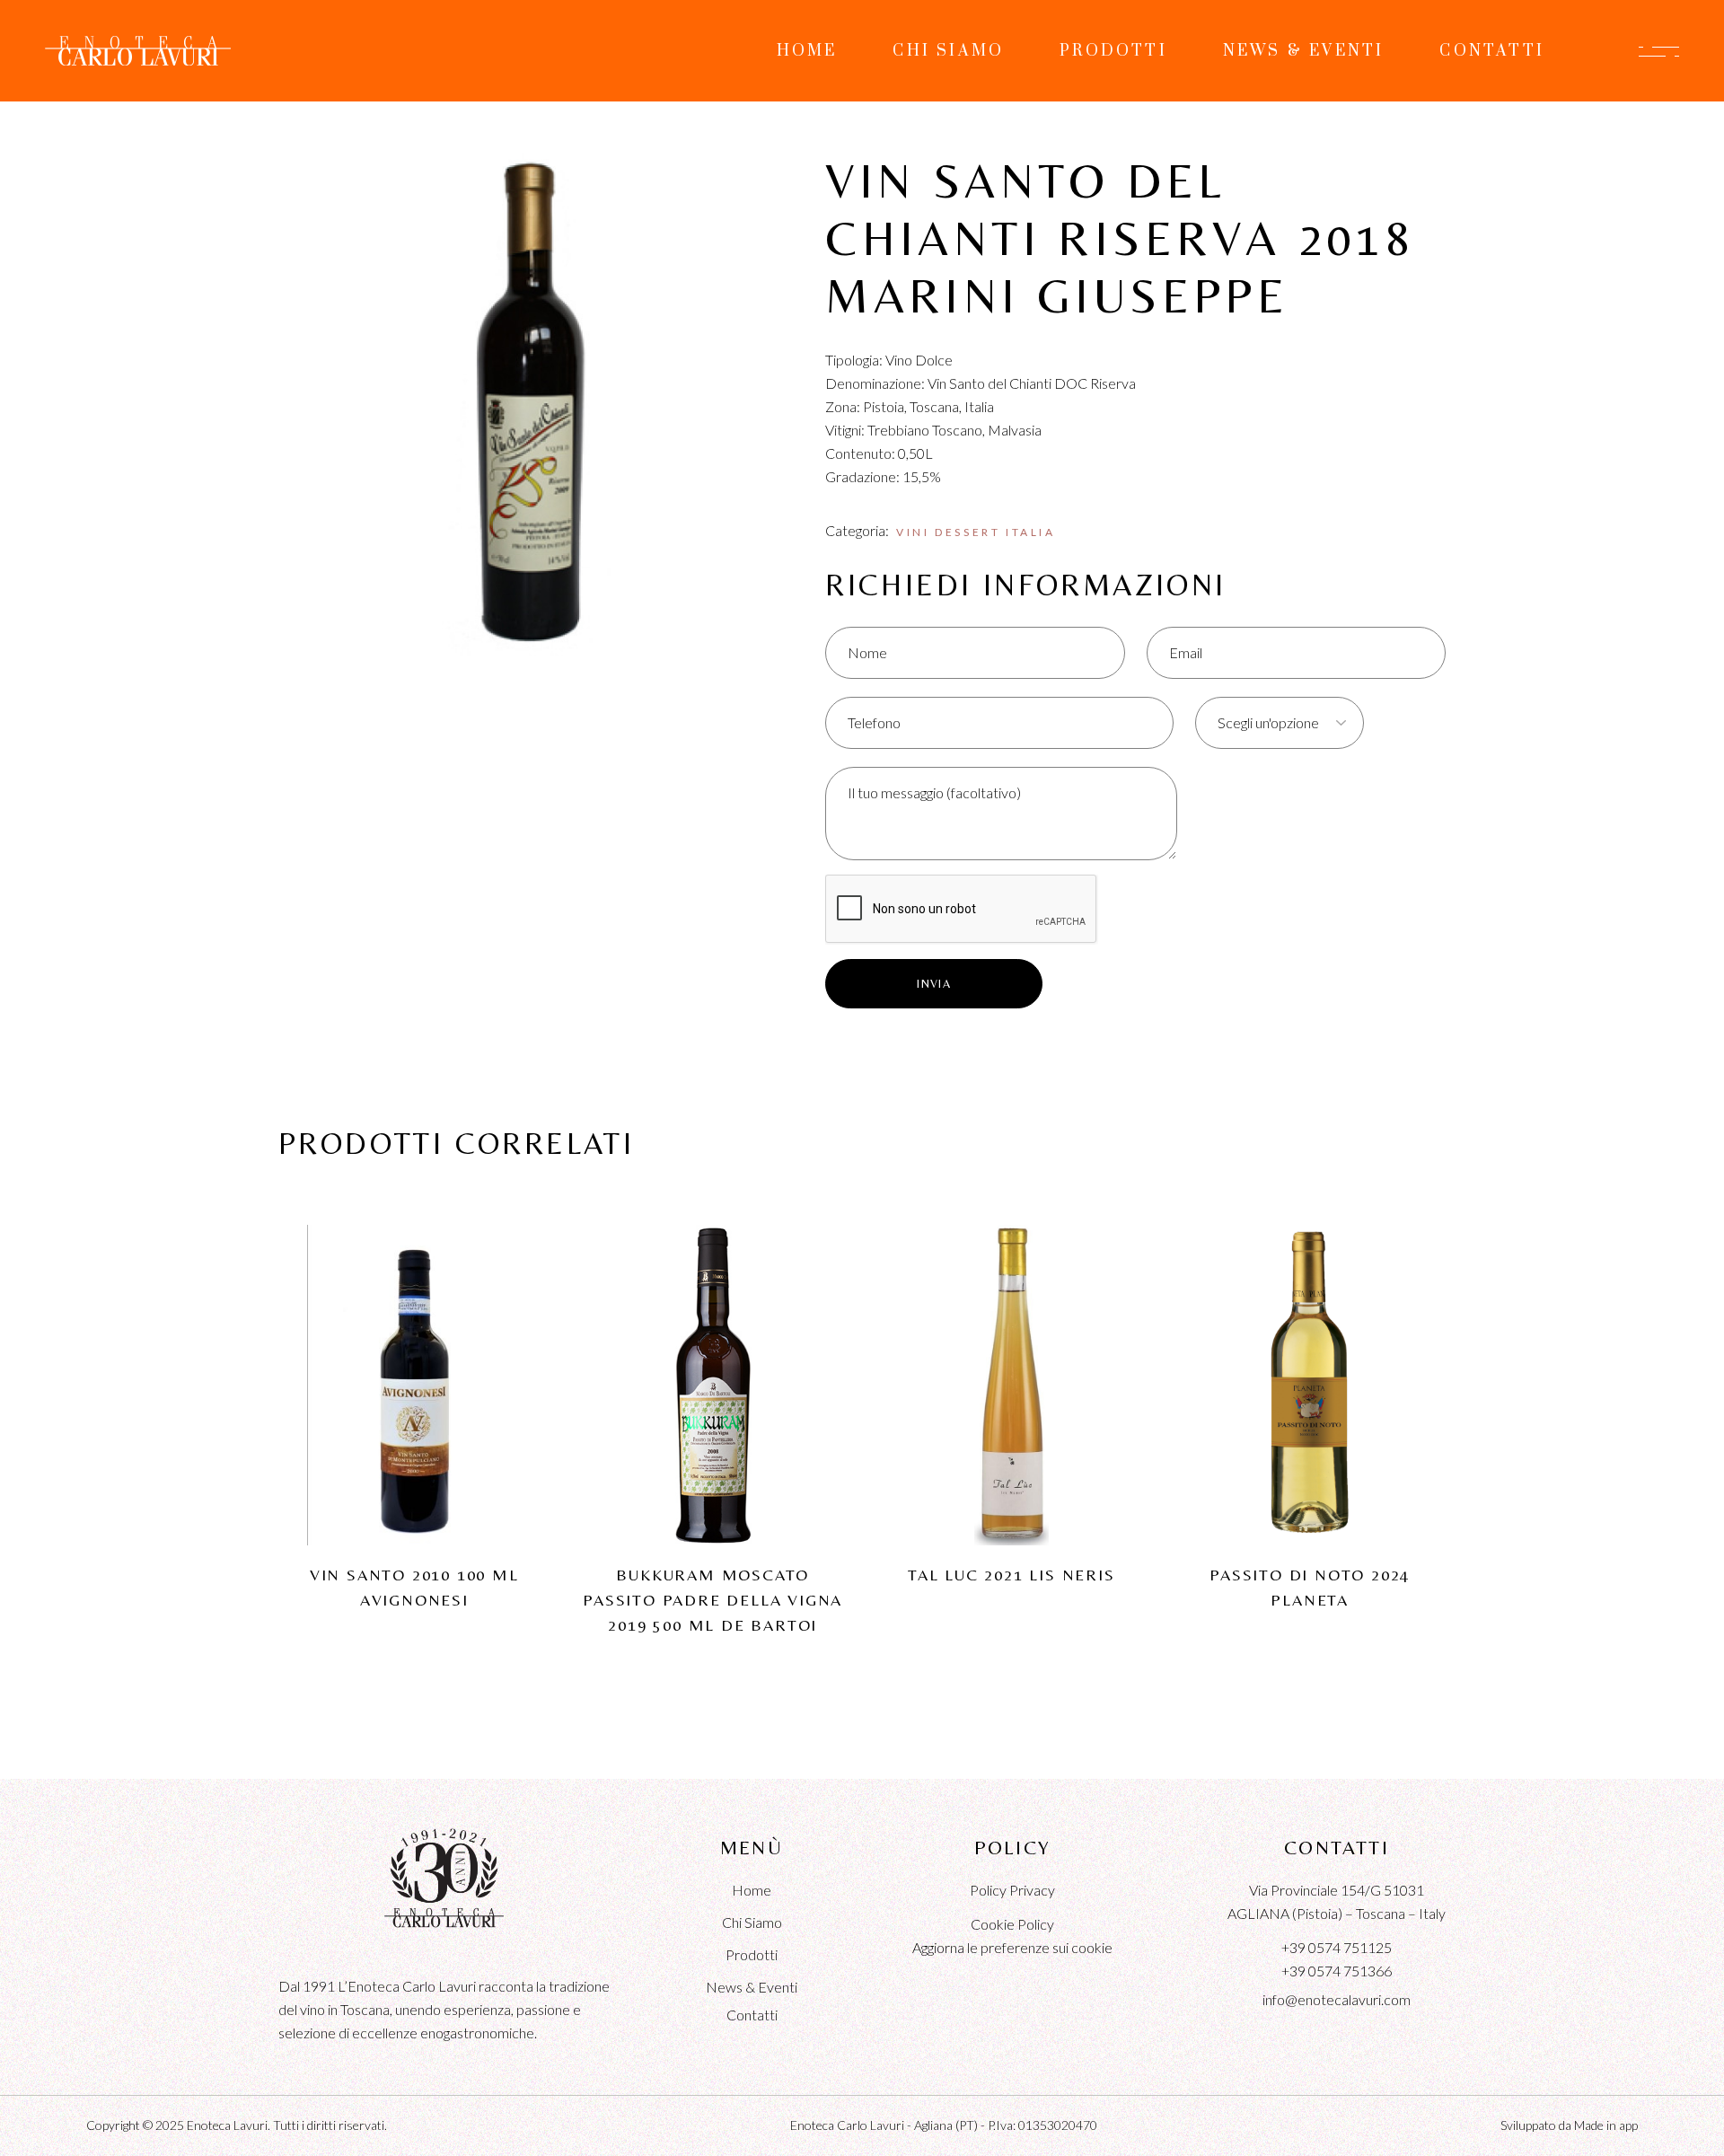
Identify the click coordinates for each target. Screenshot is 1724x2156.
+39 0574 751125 (1337, 1947)
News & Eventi (752, 1987)
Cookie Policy (1012, 1924)
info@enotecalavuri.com (1337, 1999)
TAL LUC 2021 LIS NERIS (1012, 1575)
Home (752, 1890)
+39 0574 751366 (1337, 1971)
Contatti (752, 2015)
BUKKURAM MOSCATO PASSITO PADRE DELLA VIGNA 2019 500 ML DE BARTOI (712, 1600)
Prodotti (752, 1954)
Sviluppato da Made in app (1569, 2125)
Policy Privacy (1012, 1890)
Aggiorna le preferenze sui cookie (1012, 1947)
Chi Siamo (752, 1922)
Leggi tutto (414, 1352)
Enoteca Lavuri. (229, 2125)
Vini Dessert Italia (976, 532)
